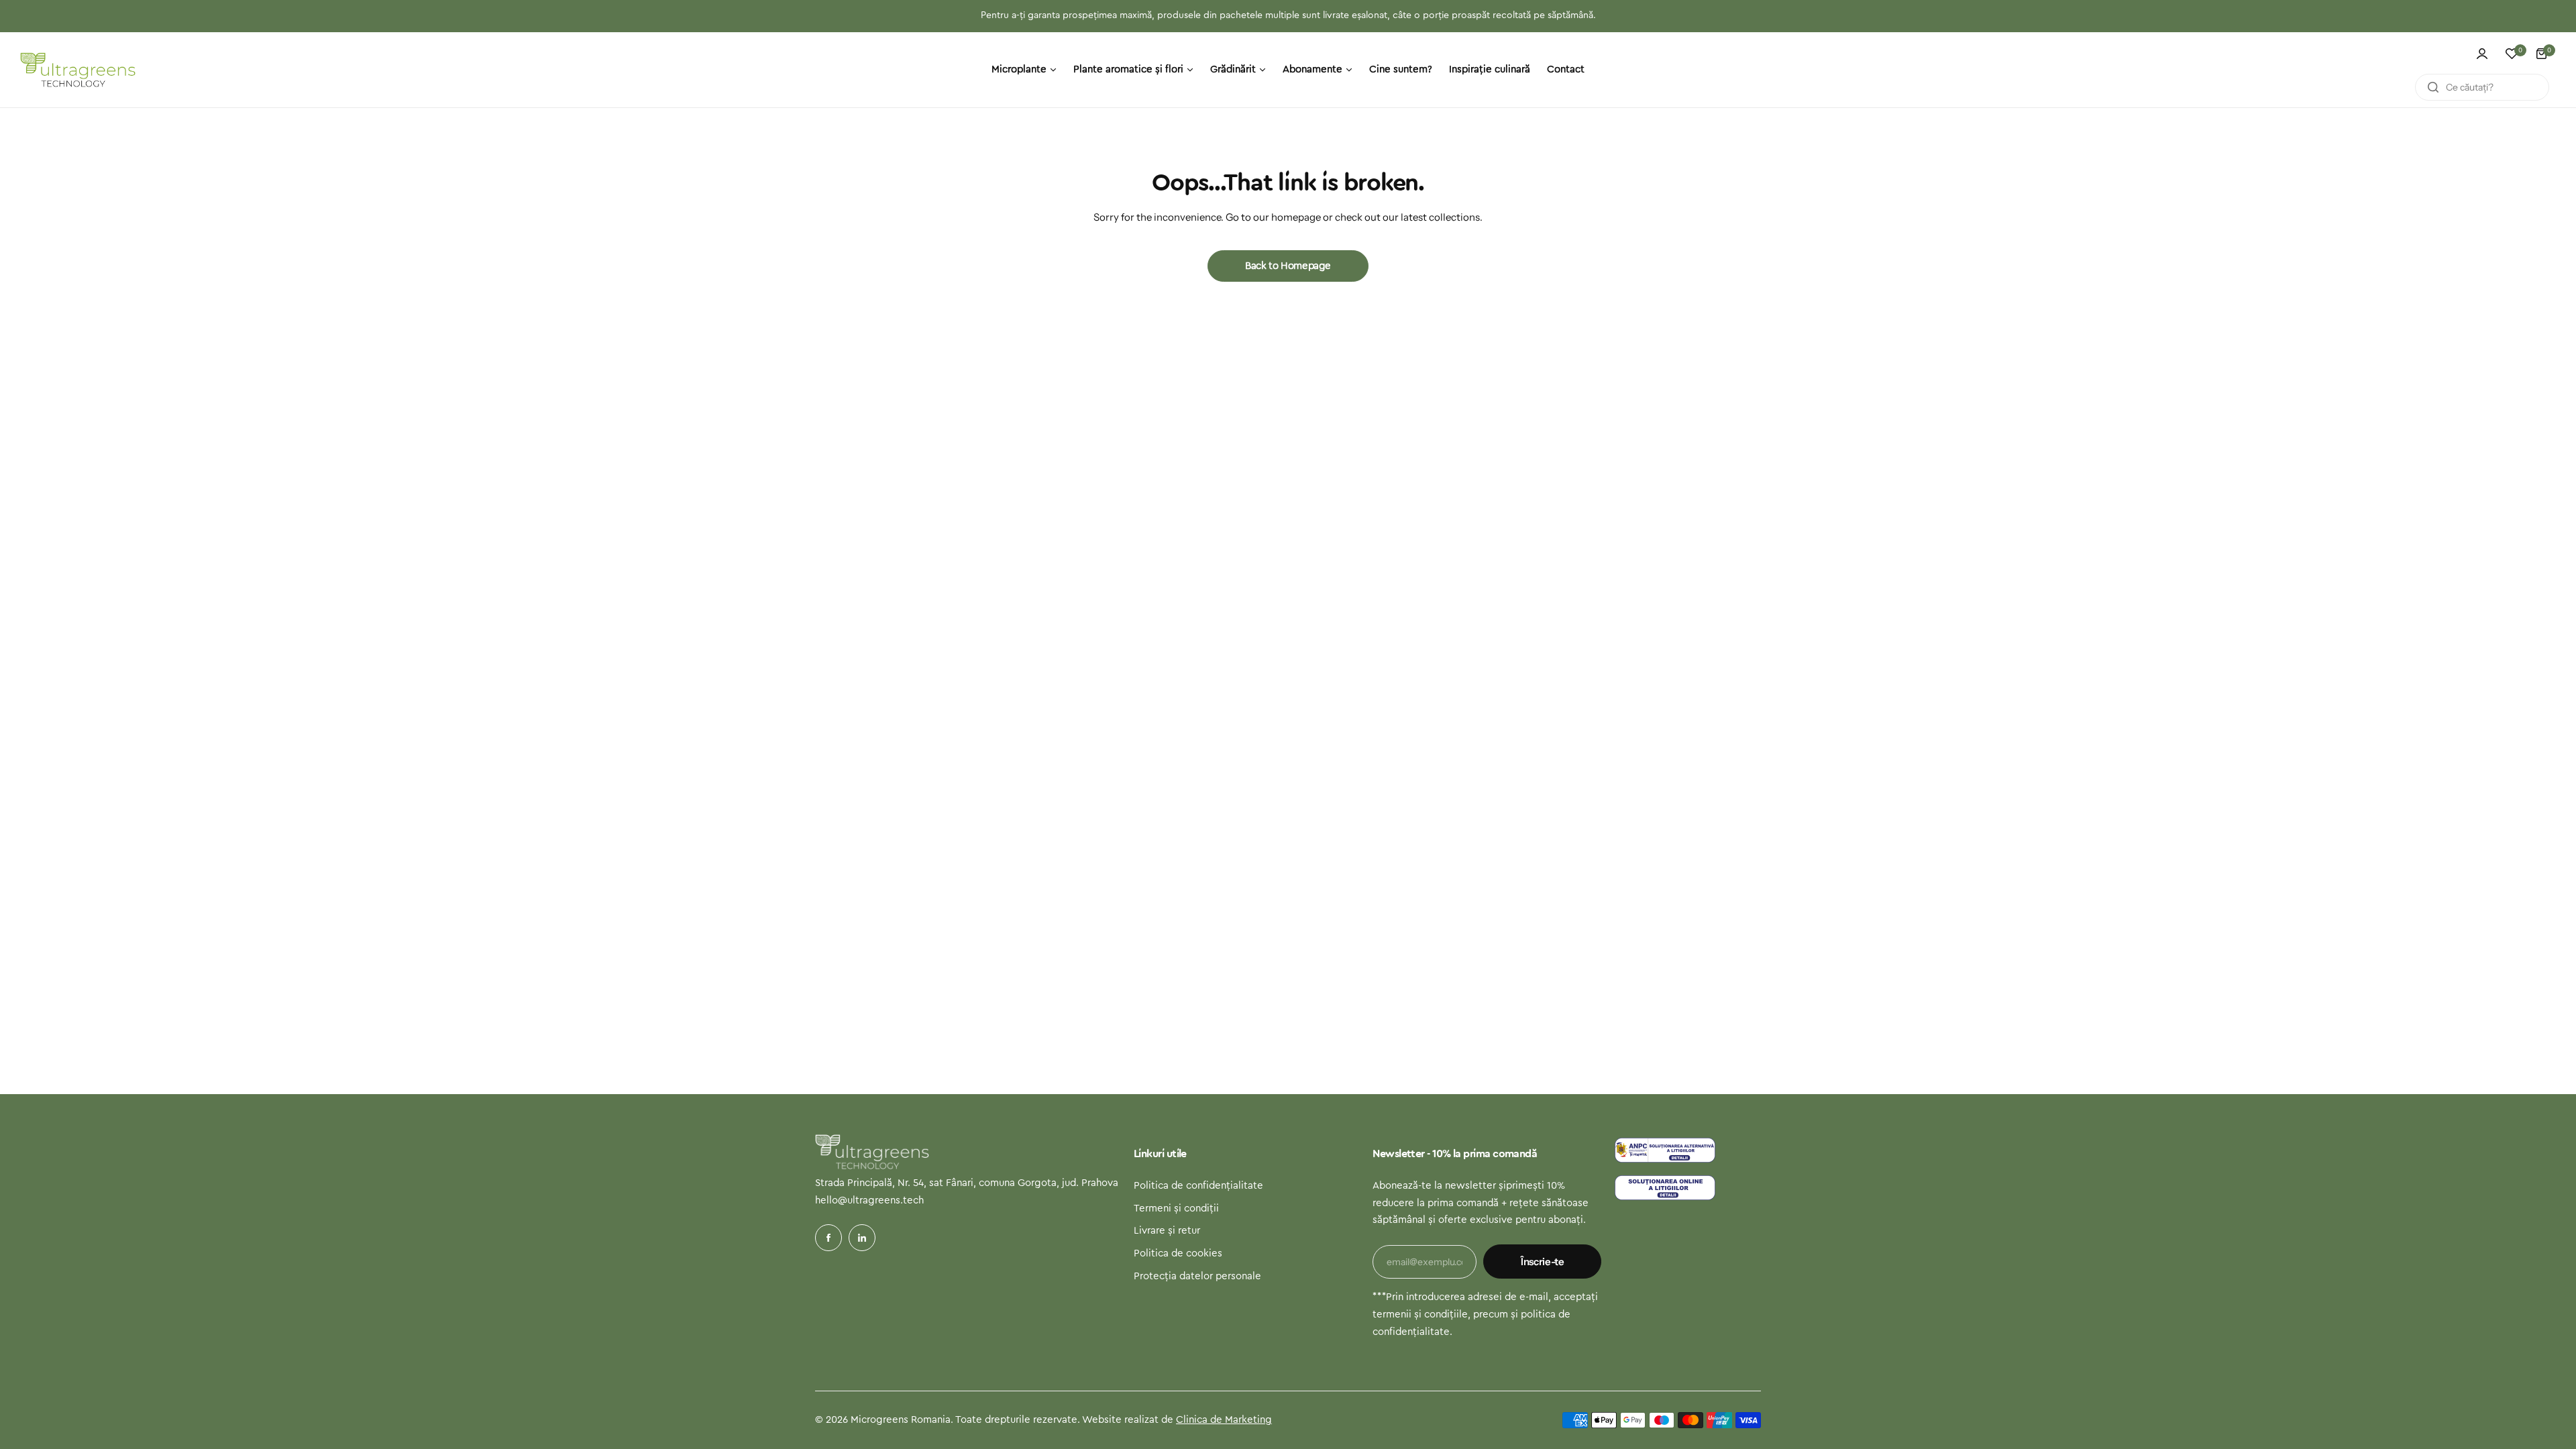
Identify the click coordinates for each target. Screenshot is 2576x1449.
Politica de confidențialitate (1198, 1186)
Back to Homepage (1288, 266)
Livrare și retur (1167, 1231)
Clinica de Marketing (1224, 1420)
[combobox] (2482, 87)
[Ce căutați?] (2433, 87)
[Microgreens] (78, 70)
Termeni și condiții (1176, 1209)
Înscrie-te (1542, 1262)
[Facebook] (828, 1238)
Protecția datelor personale (1197, 1276)
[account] (2482, 54)
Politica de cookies (1178, 1253)
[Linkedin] (862, 1238)
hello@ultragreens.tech (869, 1200)
